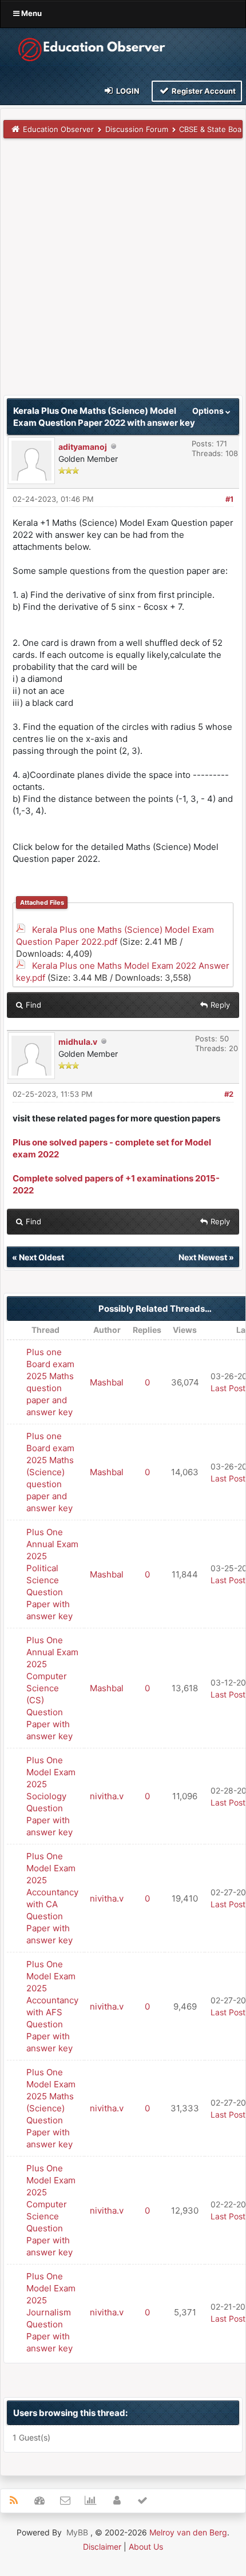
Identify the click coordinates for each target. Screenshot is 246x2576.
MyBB (77, 2532)
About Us (146, 2547)
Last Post (228, 1388)
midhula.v (78, 1042)
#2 (229, 1094)
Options (209, 411)
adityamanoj (83, 447)
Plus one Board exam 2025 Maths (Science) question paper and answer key (50, 1472)
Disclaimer (102, 2547)
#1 (229, 499)
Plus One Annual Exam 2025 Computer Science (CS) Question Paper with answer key (52, 1688)
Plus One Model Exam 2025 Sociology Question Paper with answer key (51, 1796)
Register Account (203, 91)
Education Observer (58, 129)
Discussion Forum (137, 129)
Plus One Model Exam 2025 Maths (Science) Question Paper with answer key (51, 2108)
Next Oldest (41, 1257)
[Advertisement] (123, 272)
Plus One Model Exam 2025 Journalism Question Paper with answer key (51, 2312)
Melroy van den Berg (188, 2532)
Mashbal (107, 1382)
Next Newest (203, 1257)
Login (127, 91)
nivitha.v (107, 1796)
